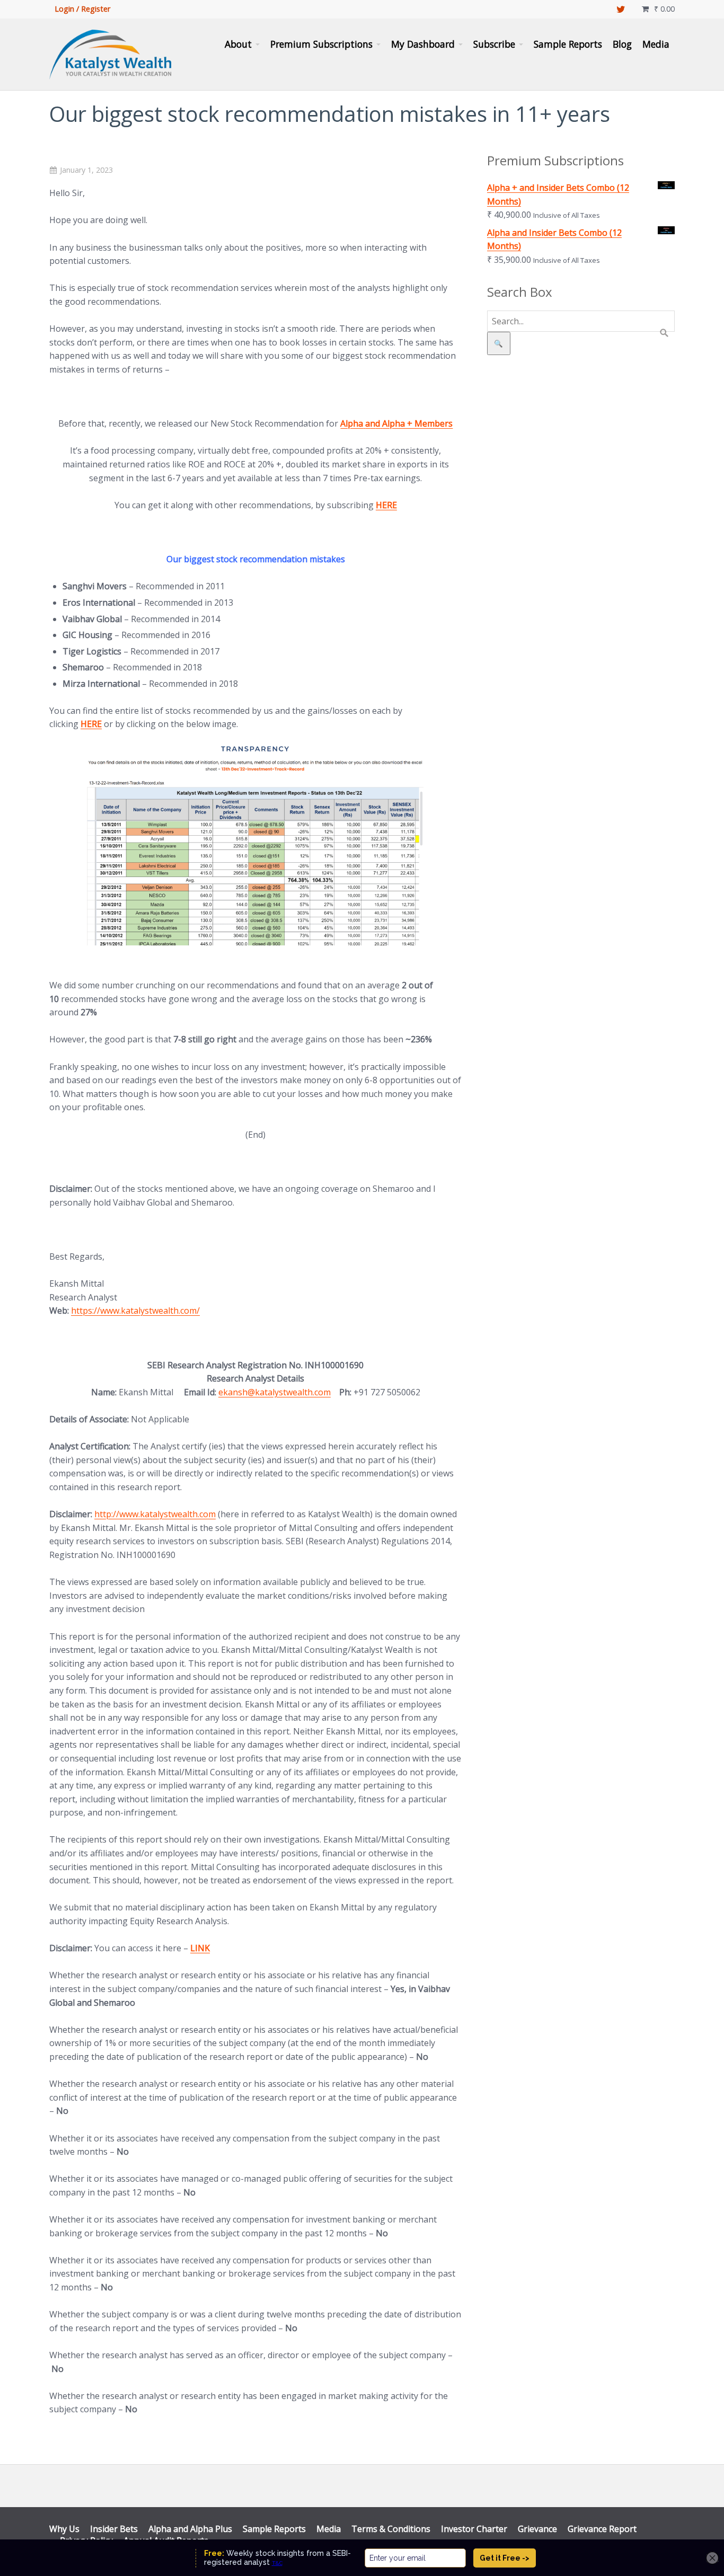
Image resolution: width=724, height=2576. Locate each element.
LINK (200, 1948)
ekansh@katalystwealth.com (275, 1392)
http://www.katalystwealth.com (155, 1514)
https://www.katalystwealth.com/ (135, 1311)
